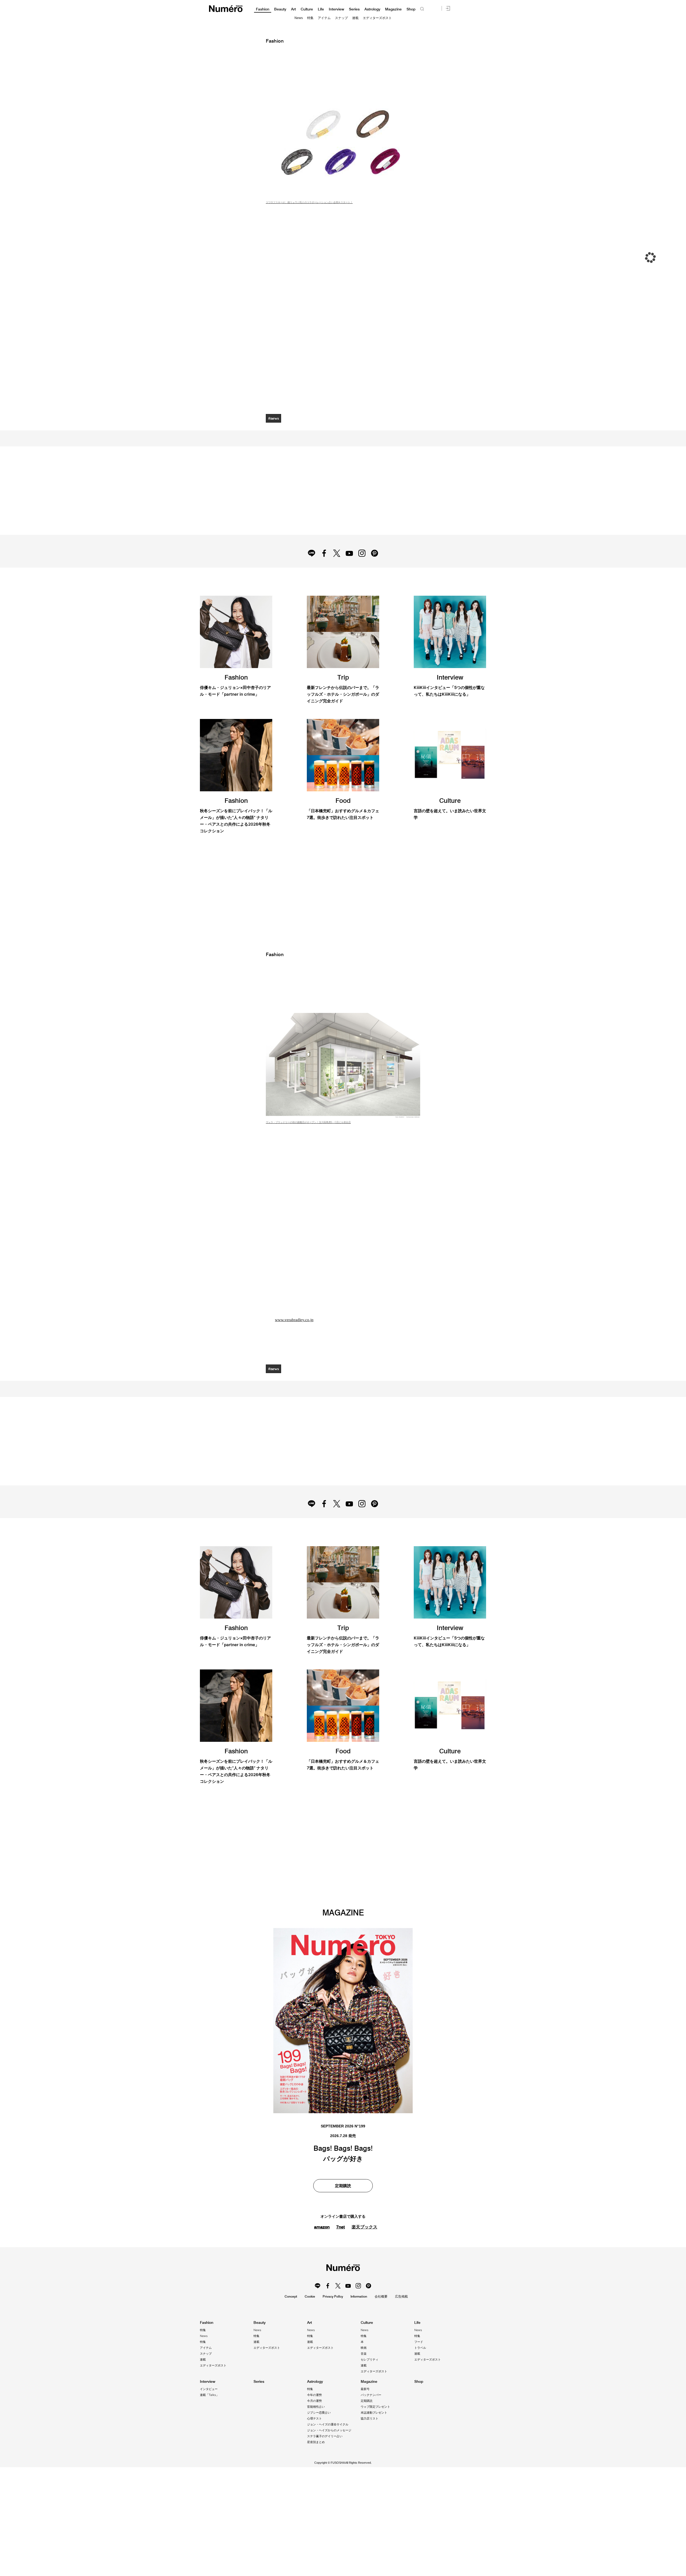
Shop (411, 9)
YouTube (350, 571)
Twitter (336, 571)
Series (354, 9)
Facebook (323, 571)
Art (293, 9)
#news (274, 418)
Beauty (280, 9)
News (299, 18)
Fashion (263, 9)
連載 (355, 18)
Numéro (226, 9)
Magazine (393, 9)
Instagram (363, 571)
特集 (310, 18)
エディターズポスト (377, 18)
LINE (309, 571)
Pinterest (377, 571)
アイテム (324, 18)
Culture (307, 9)
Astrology (372, 9)
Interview (336, 9)
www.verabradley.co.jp (295, 1371)
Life (321, 9)
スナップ (341, 18)
